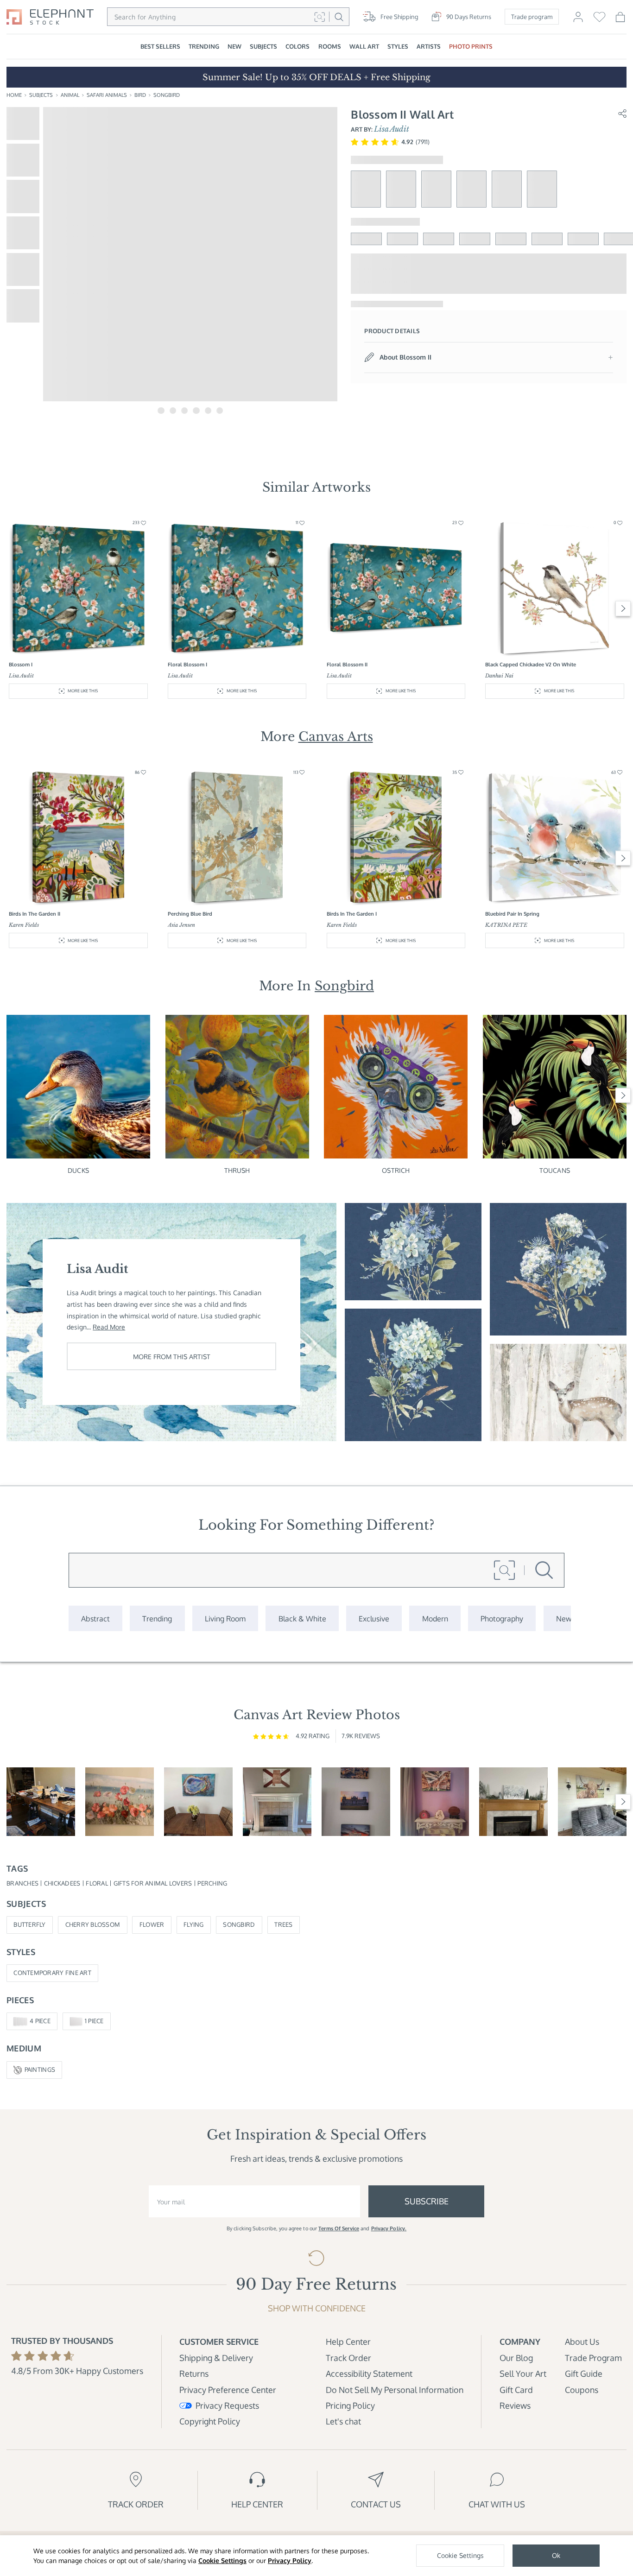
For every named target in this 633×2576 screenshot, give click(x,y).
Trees (283, 1924)
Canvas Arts (336, 737)
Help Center (348, 2341)
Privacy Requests (227, 2405)
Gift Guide (584, 2373)
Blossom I (21, 665)
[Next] (623, 609)
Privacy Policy (290, 2560)
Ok (556, 2555)
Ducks (78, 1170)
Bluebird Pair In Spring (512, 914)
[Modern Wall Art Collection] (435, 1618)
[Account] (578, 20)
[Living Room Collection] (225, 1618)
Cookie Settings (222, 2560)
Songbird (167, 95)
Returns (194, 2373)
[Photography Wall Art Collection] (502, 1618)
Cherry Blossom (93, 1924)
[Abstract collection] (95, 1618)
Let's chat (343, 2421)
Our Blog (516, 2358)
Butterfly (29, 1924)
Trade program (532, 17)
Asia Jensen (181, 925)
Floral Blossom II (347, 665)
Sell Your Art (523, 2373)
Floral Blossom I (187, 665)
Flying (194, 1924)
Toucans (555, 1170)
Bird (140, 95)
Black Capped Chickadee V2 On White (531, 665)
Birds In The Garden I (352, 914)
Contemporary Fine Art (52, 1973)
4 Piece (40, 2021)
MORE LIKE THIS (83, 691)
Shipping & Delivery (216, 2358)
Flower (152, 1924)
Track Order (348, 2358)
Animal (70, 95)
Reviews (515, 2405)
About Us (582, 2341)
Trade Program (593, 2358)
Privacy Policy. (389, 2228)
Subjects (41, 95)
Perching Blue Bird (190, 914)
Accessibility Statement (369, 2373)
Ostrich (396, 1170)
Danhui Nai (499, 676)
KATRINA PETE (506, 925)
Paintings (40, 2070)
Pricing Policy (350, 2405)
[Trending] (157, 1618)
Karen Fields (24, 925)
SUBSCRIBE (427, 2201)
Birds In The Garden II (35, 914)
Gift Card (516, 2389)
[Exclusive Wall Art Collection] (374, 1618)
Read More (109, 1327)
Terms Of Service (339, 2228)
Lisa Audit (392, 129)
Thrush (237, 1170)
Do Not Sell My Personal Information (395, 2389)
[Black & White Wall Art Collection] (302, 1618)
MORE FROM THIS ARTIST (172, 1356)
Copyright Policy (210, 2421)
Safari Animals (107, 95)
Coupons (582, 2389)
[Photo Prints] (564, 1618)
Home (14, 95)
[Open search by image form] (320, 17)
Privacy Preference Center (228, 2389)
